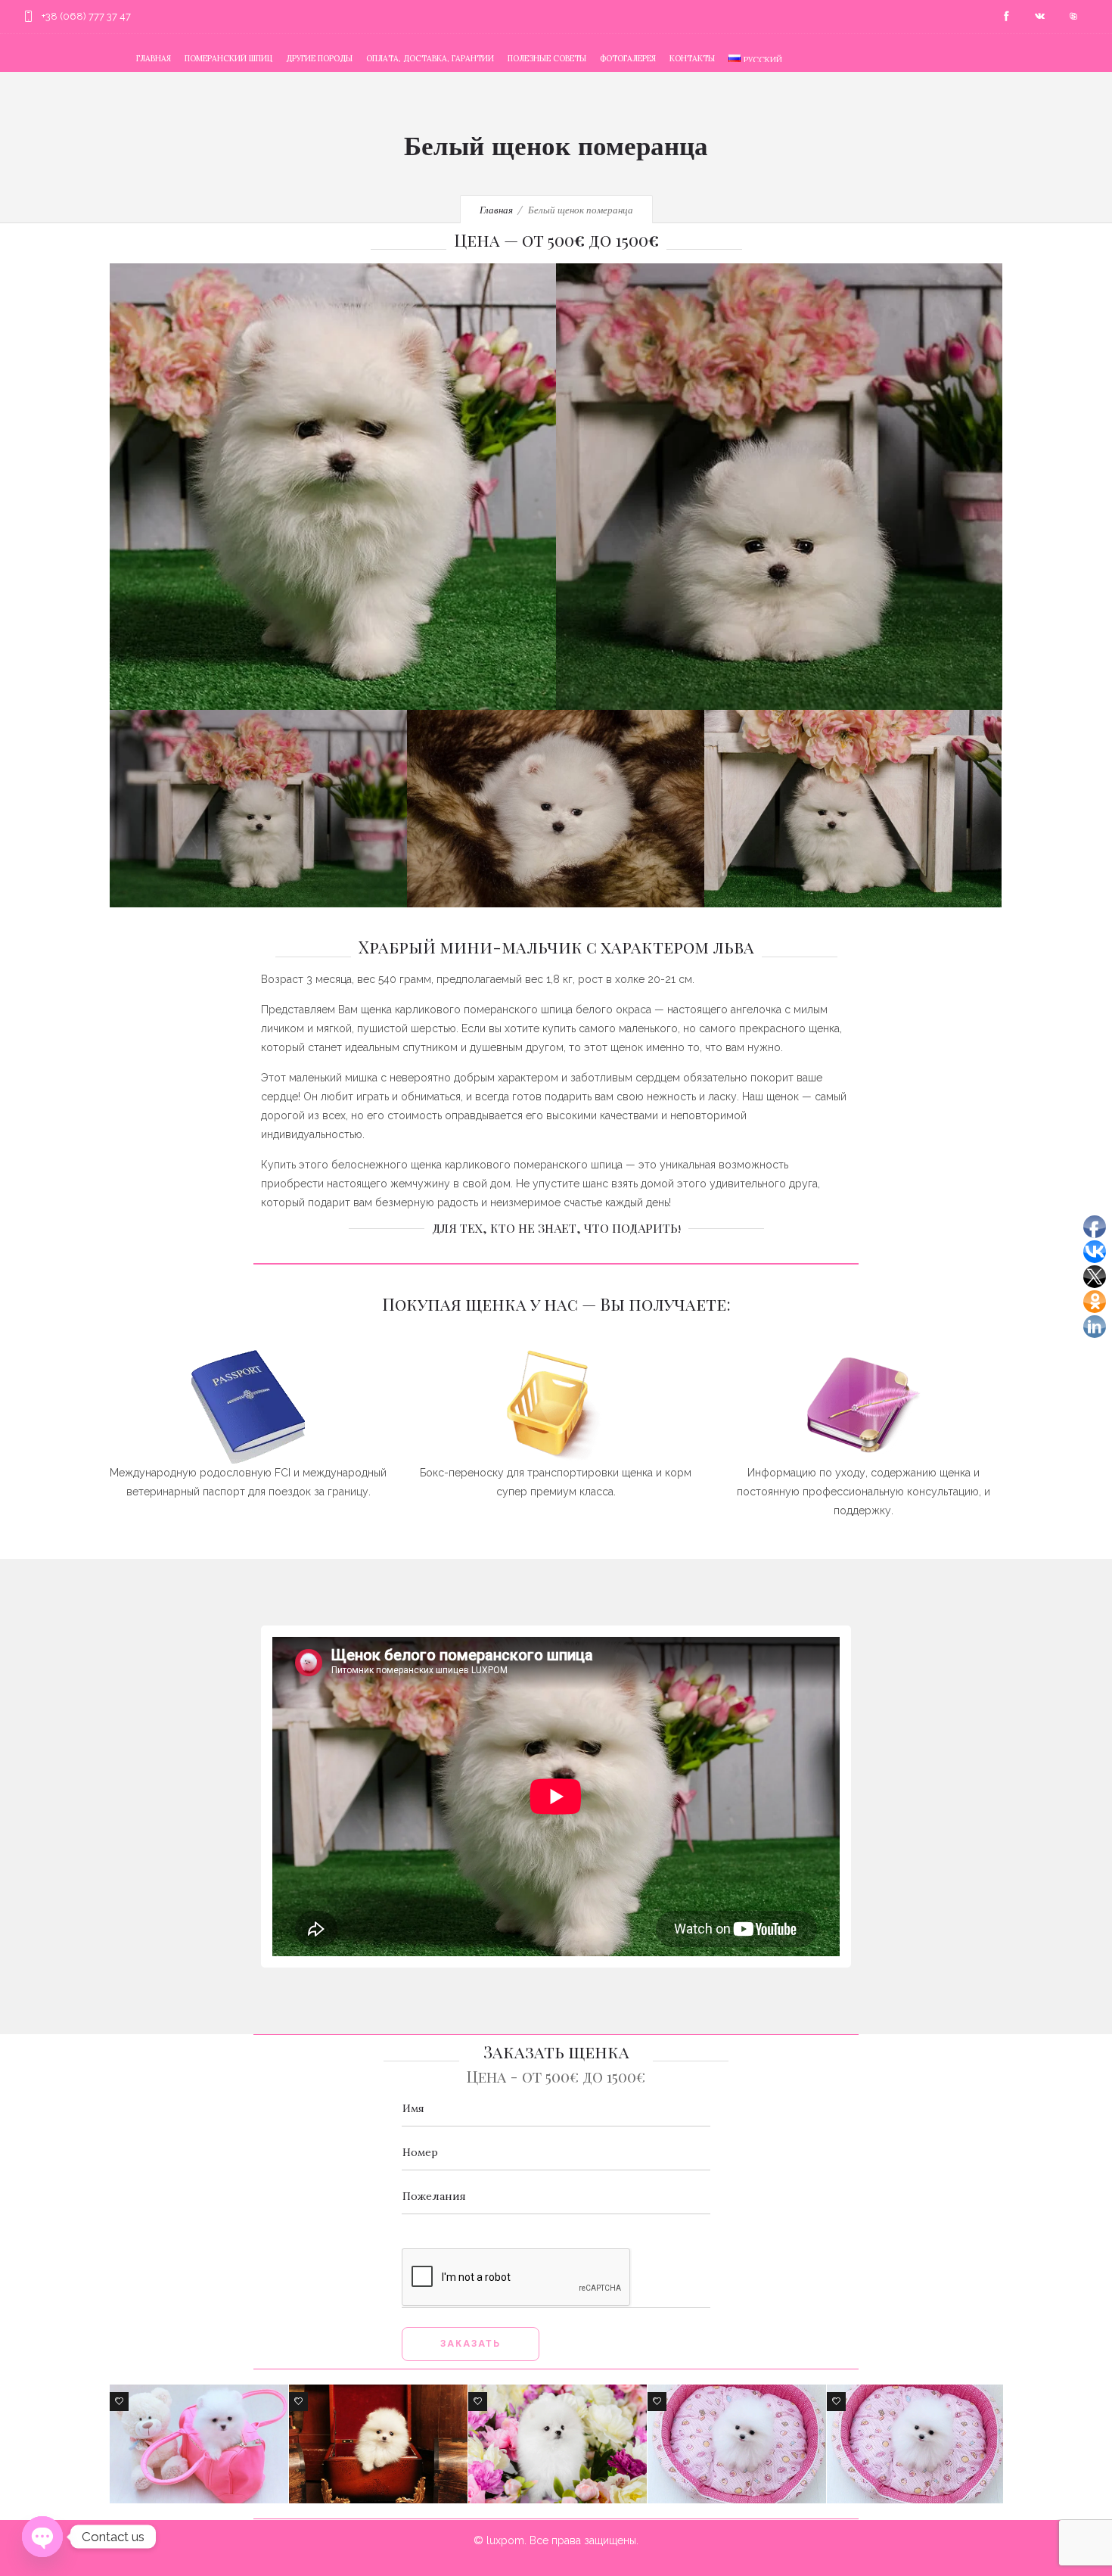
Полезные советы (547, 58)
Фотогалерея (628, 58)
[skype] (1073, 17)
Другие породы (319, 58)
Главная (154, 58)
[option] (199, 2444)
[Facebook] (1006, 17)
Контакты (692, 58)
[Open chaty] (42, 2537)
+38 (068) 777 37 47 (86, 16)
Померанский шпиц (228, 58)
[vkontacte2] (1039, 17)
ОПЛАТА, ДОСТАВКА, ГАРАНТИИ (430, 58)
